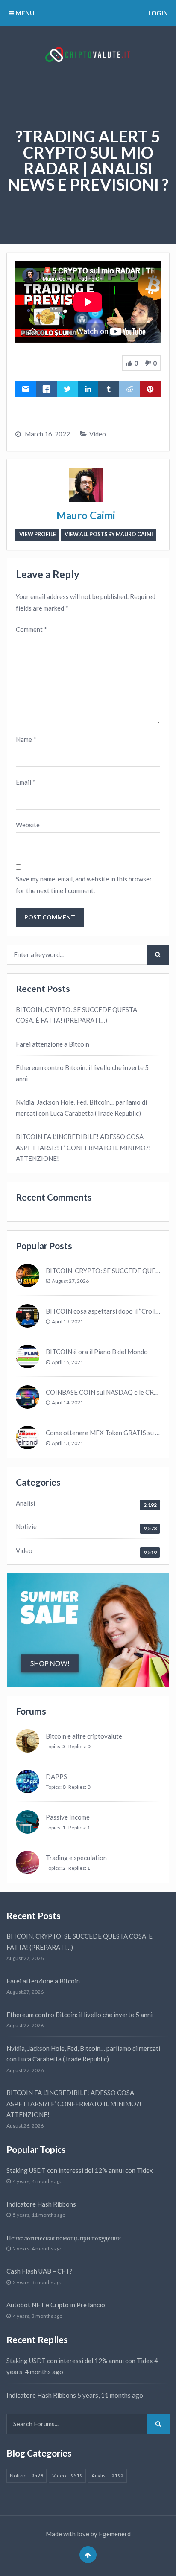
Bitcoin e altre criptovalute (84, 1736)
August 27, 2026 (70, 1281)
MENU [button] (24, 13)
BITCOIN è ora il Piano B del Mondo (97, 1352)
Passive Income (68, 1817)
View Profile (38, 534)
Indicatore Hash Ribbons (41, 2204)
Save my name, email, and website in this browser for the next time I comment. (84, 885)
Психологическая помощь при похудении (64, 2238)
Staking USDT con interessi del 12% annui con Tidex (80, 2170)
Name (26, 739)
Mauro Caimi (86, 515)
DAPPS (56, 1776)
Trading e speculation (76, 1858)
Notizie (26, 1526)
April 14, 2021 (67, 1403)
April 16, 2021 (67, 1362)
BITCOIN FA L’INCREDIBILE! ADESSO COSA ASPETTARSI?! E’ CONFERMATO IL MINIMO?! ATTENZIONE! (83, 1147)
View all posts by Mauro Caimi (109, 534)
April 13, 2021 (67, 1443)
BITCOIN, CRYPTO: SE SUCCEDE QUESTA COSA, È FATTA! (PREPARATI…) (76, 1015)
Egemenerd (115, 2534)
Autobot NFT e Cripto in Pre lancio (56, 2305)
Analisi (25, 1503)
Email (26, 782)
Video (98, 434)
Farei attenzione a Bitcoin (53, 1044)
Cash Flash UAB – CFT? (40, 2271)
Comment (31, 629)
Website (28, 825)
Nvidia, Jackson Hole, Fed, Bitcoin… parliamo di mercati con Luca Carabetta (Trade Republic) (81, 1108)
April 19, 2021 (67, 1321)
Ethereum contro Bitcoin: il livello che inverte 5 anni (82, 1073)
